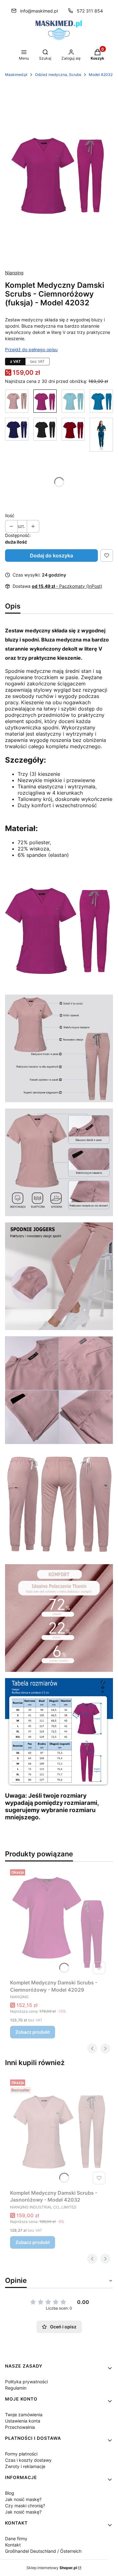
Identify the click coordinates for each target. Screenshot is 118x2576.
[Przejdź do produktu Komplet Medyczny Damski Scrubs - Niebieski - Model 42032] (101, 401)
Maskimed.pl (16, 75)
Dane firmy (16, 2538)
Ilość (10, 515)
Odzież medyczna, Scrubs (58, 75)
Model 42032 (101, 75)
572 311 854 (90, 11)
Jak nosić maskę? (23, 2499)
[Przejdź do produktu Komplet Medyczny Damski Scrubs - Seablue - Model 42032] (101, 435)
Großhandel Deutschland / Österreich (43, 2551)
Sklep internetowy (52, 2568)
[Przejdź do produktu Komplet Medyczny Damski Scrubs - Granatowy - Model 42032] (17, 435)
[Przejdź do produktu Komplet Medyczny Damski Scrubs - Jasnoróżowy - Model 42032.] (59, 2132)
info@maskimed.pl (39, 11)
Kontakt (13, 2545)
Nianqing (14, 273)
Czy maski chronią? (25, 2506)
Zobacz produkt (33, 2032)
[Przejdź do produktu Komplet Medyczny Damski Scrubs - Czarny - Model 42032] (45, 435)
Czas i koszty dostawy (28, 2460)
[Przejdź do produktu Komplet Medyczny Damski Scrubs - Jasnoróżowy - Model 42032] (17, 401)
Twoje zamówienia (24, 2415)
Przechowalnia (20, 2427)
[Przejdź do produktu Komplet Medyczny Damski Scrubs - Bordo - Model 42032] (73, 435)
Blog (10, 2493)
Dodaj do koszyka (51, 555)
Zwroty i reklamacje (25, 2466)
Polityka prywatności (26, 2382)
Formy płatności (21, 2454)
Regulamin (16, 2388)
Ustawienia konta (23, 2421)
